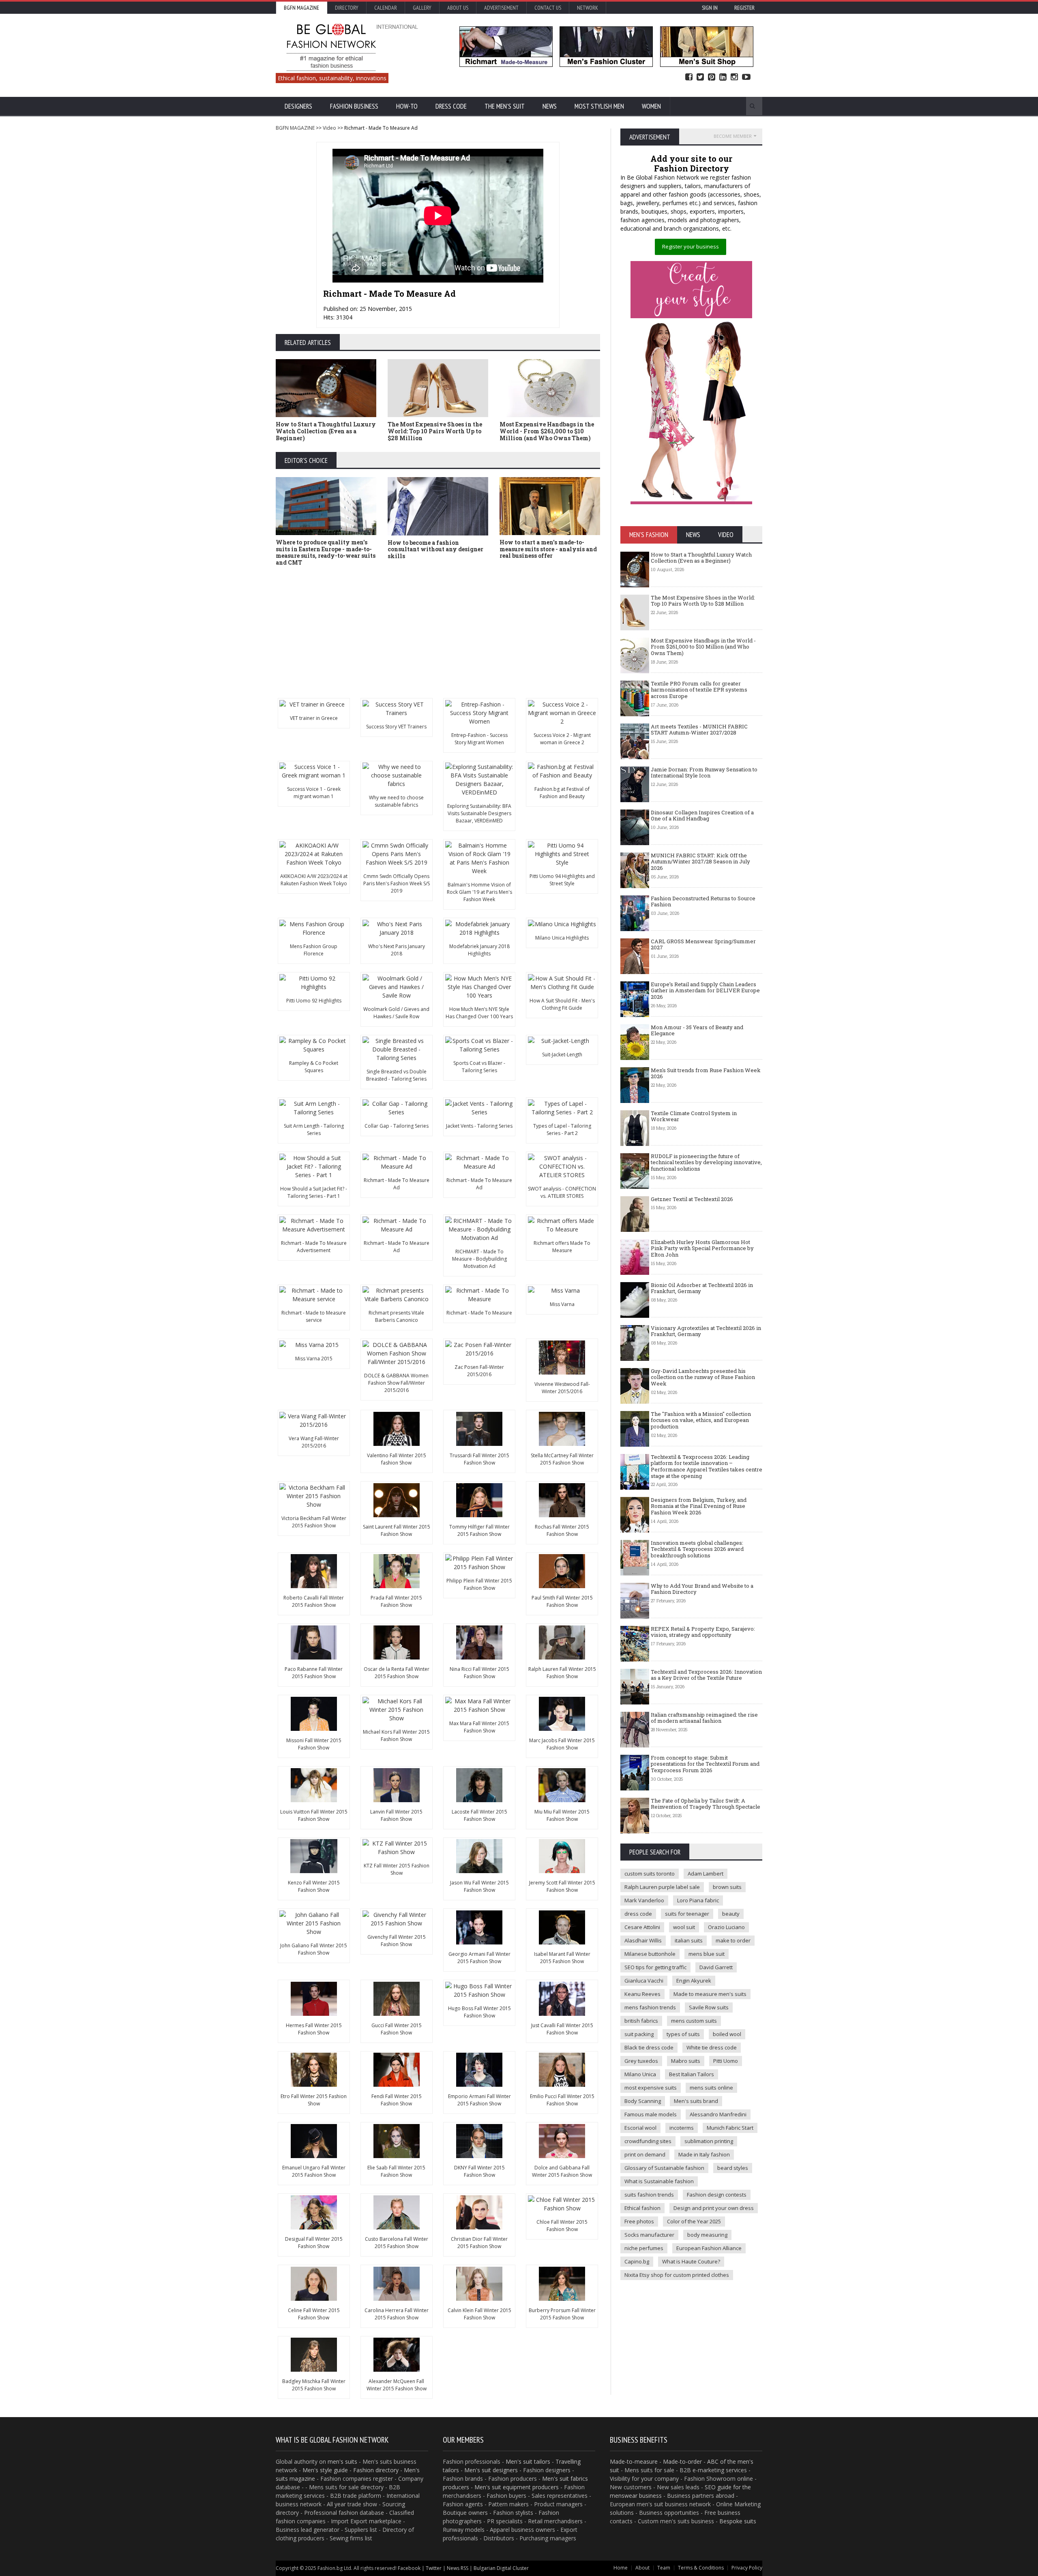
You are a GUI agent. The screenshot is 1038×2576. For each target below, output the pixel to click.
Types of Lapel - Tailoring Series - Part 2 (562, 1130)
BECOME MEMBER (733, 136)
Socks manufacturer (649, 2235)
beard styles (733, 2168)
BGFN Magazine (301, 8)
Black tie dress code (649, 2047)
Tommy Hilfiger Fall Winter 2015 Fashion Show (479, 1530)
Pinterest (712, 77)
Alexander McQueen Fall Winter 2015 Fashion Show (397, 2385)
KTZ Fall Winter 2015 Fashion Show (397, 1869)
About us (458, 8)
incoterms (682, 2128)
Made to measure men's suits (710, 1994)
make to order (733, 1940)
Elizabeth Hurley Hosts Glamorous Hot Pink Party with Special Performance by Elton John (702, 1248)
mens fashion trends (650, 2007)
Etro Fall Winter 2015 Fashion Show (314, 2100)
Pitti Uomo (726, 2061)
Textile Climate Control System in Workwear (694, 1116)
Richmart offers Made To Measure (562, 1247)
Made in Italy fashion (704, 2154)
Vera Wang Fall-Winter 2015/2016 (314, 1442)
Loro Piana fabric (698, 1900)
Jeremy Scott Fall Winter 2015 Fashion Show (562, 1886)
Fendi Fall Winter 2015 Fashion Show (397, 2100)
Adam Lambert (706, 1874)
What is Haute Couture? (691, 2261)
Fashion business (354, 106)
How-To (407, 106)
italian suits (689, 1940)
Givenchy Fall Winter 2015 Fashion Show (397, 1941)
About (642, 2568)
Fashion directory (376, 2470)
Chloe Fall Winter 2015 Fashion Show (562, 2226)
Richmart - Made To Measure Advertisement (314, 1247)
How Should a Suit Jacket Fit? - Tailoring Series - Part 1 (314, 1192)
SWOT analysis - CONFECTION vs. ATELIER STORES (562, 1192)
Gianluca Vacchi (644, 1981)
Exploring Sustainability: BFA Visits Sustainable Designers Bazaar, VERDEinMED (479, 813)
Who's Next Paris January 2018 (397, 950)
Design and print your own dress (714, 2208)
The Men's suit (505, 106)
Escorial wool (640, 2128)
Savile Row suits (709, 2007)
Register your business (691, 246)
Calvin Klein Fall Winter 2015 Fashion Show (479, 2314)
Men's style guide (325, 2470)
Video (329, 128)
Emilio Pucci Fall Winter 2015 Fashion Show (562, 2100)
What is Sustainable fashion (659, 2181)
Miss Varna (562, 1304)
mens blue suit (707, 1954)
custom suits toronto (650, 1874)
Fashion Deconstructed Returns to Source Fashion (703, 901)
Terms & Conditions (701, 2568)
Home (621, 2568)
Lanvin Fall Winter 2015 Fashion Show (396, 1815)
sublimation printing (709, 2141)
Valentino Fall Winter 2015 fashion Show (397, 1459)
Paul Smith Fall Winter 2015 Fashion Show (562, 1601)
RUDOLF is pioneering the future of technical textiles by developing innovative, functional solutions (706, 1162)
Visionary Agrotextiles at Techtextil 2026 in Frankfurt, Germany (706, 1331)
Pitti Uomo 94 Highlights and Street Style (562, 880)
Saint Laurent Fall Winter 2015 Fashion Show (397, 1530)
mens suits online (711, 2088)
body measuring (707, 2235)
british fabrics (641, 2021)
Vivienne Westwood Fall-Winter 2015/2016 (562, 1388)
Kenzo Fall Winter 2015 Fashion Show (314, 1886)
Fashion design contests (717, 2195)
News (550, 106)
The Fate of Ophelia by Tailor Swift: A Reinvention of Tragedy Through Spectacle (706, 1804)
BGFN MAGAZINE (295, 128)
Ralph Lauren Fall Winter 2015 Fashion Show (562, 1673)
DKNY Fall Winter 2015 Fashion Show (479, 2171)
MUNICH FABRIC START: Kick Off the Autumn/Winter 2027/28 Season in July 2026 (700, 862)
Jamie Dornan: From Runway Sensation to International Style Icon (704, 773)
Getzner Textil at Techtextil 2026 (692, 1199)
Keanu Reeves (642, 1994)
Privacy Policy (747, 2568)
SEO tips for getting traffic (655, 1967)
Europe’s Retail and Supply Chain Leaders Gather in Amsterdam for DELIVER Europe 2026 (705, 990)
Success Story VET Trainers (396, 727)
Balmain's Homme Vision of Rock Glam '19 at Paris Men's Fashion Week (479, 892)
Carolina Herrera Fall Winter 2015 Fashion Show (397, 2314)
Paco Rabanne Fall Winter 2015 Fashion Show (314, 1673)
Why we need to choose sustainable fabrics (396, 801)
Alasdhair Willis (643, 1940)
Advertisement (501, 8)
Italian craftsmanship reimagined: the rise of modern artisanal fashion (704, 1718)
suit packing (639, 2034)
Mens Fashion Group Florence (314, 950)
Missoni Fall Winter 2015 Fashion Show (314, 1744)
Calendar (386, 8)
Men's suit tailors (528, 2461)
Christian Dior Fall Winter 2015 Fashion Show (479, 2243)
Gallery (422, 8)
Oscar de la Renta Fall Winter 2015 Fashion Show (397, 1673)
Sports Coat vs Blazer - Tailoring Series (479, 1067)
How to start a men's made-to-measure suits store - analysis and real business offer (548, 549)
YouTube (746, 77)
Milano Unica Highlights (562, 938)
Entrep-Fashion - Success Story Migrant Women (479, 739)
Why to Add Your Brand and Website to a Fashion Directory (702, 1589)
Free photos (639, 2221)
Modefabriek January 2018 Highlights (479, 950)
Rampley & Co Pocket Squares (314, 1067)
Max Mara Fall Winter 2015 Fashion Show (479, 1727)
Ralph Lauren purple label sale (662, 1887)
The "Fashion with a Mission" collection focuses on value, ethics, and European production (701, 1420)
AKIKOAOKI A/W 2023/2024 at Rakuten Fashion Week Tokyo (314, 880)
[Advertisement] (519, 633)
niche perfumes (644, 2248)
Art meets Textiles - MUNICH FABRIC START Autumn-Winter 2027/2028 (699, 730)
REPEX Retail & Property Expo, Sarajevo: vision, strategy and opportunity (703, 1632)
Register (744, 8)
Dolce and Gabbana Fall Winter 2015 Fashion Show (562, 2171)
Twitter (700, 77)
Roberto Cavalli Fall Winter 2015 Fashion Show (314, 1601)
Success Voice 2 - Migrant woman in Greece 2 (562, 739)
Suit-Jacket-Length (562, 1055)
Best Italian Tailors (692, 2074)
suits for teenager (687, 1914)
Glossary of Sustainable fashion (664, 2168)
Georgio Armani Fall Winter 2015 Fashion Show (479, 1958)
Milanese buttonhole (650, 1954)
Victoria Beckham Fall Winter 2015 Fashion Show (314, 1522)
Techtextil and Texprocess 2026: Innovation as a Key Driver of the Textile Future (706, 1675)
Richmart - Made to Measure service (314, 1316)
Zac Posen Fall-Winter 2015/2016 (479, 1371)
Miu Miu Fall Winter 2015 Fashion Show (562, 1815)
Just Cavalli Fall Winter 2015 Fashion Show (562, 2029)
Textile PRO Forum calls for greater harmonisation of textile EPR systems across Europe (699, 690)
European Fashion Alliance (709, 2248)
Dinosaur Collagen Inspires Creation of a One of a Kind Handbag (702, 816)
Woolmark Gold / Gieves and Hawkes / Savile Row (396, 1013)
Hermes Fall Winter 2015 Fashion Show (314, 2029)
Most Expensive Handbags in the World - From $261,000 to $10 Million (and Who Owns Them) (547, 431)
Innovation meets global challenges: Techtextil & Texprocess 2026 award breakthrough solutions (697, 1549)
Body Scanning (643, 2101)
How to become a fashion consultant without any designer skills (435, 549)
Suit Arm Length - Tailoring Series (314, 1130)
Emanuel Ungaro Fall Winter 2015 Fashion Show (314, 2171)
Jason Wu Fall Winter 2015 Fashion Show (479, 1886)
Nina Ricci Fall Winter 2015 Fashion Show (479, 1673)
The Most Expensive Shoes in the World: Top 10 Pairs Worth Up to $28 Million (435, 431)
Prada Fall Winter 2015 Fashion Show (396, 1601)
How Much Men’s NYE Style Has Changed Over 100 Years (479, 1013)
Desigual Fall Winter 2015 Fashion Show (314, 2243)
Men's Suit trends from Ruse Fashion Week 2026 (706, 1073)
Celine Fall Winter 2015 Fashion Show (314, 2314)
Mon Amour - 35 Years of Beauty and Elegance (697, 1030)
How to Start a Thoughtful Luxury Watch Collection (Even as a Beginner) (326, 431)
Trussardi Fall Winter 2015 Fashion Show (479, 1459)
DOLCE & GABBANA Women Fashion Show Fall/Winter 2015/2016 (396, 1383)
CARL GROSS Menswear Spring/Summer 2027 (703, 944)
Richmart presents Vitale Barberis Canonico (396, 1316)
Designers (298, 106)
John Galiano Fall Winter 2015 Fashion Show (314, 1949)
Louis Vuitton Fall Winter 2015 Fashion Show (314, 1815)
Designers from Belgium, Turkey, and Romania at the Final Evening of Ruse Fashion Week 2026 (699, 1506)
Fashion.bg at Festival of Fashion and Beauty (562, 793)
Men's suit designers (491, 2470)
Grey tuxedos (641, 2061)
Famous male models (651, 2114)
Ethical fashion (642, 2208)
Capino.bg (637, 2261)
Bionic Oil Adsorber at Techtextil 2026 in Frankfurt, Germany (702, 1288)
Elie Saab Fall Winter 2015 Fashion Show (396, 2171)
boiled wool (727, 2034)
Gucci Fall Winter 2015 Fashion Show (397, 2029)
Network (588, 8)
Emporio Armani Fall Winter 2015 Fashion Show (479, 2100)
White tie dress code (712, 2047)
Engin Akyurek (694, 1981)
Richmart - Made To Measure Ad (397, 1184)
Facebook (689, 77)
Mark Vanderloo (644, 1900)
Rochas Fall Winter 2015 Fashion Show (562, 1530)
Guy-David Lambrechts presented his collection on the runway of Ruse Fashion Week (703, 1377)
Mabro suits (686, 2061)
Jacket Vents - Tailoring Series (479, 1126)
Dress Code (451, 106)
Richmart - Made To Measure (479, 1313)
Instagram (734, 77)
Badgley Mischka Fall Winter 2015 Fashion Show (314, 2385)
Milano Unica (640, 2074)
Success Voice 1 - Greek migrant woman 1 (314, 793)
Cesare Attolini (642, 1927)
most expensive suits (651, 2088)
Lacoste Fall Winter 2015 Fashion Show (479, 1815)
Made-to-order (682, 2461)
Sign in (710, 8)
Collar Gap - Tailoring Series (397, 1126)
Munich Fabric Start (730, 2128)
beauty (731, 1914)
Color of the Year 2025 (694, 2221)
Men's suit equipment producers (517, 2487)
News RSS (458, 2568)
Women (651, 106)
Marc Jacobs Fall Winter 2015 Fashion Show (562, 1744)
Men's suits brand (696, 2101)
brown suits (727, 1887)
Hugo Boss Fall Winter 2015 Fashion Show (479, 2012)
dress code (638, 1914)
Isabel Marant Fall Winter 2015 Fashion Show (562, 1958)
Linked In (723, 77)
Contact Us (548, 8)
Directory (347, 8)
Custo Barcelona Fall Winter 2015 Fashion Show (397, 2243)
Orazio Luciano (726, 1927)
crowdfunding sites (648, 2141)
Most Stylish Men (599, 106)
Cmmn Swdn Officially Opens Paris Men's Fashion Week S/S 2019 (397, 883)
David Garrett (716, 1967)
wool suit (684, 1927)
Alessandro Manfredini (718, 2114)
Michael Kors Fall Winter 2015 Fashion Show (396, 1736)
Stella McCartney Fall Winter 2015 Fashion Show (562, 1459)
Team (664, 2568)
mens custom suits (694, 2021)
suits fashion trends (649, 2195)
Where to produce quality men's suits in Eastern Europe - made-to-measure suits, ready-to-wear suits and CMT (326, 552)
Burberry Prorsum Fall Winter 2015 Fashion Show (562, 2314)
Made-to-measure (634, 2461)
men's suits (342, 2461)
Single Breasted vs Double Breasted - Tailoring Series (396, 1075)
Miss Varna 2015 (314, 1359)
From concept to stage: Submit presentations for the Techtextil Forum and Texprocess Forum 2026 (705, 1764)
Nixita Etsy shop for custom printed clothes (677, 2275)
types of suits (683, 2034)
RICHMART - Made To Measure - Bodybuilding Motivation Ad (479, 1259)
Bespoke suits (738, 2521)
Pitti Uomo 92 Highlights (314, 1001)
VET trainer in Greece (314, 718)
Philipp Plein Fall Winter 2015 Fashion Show (479, 1584)
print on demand (645, 2154)
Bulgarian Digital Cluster (501, 2568)
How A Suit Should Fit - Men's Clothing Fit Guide (562, 1004)
